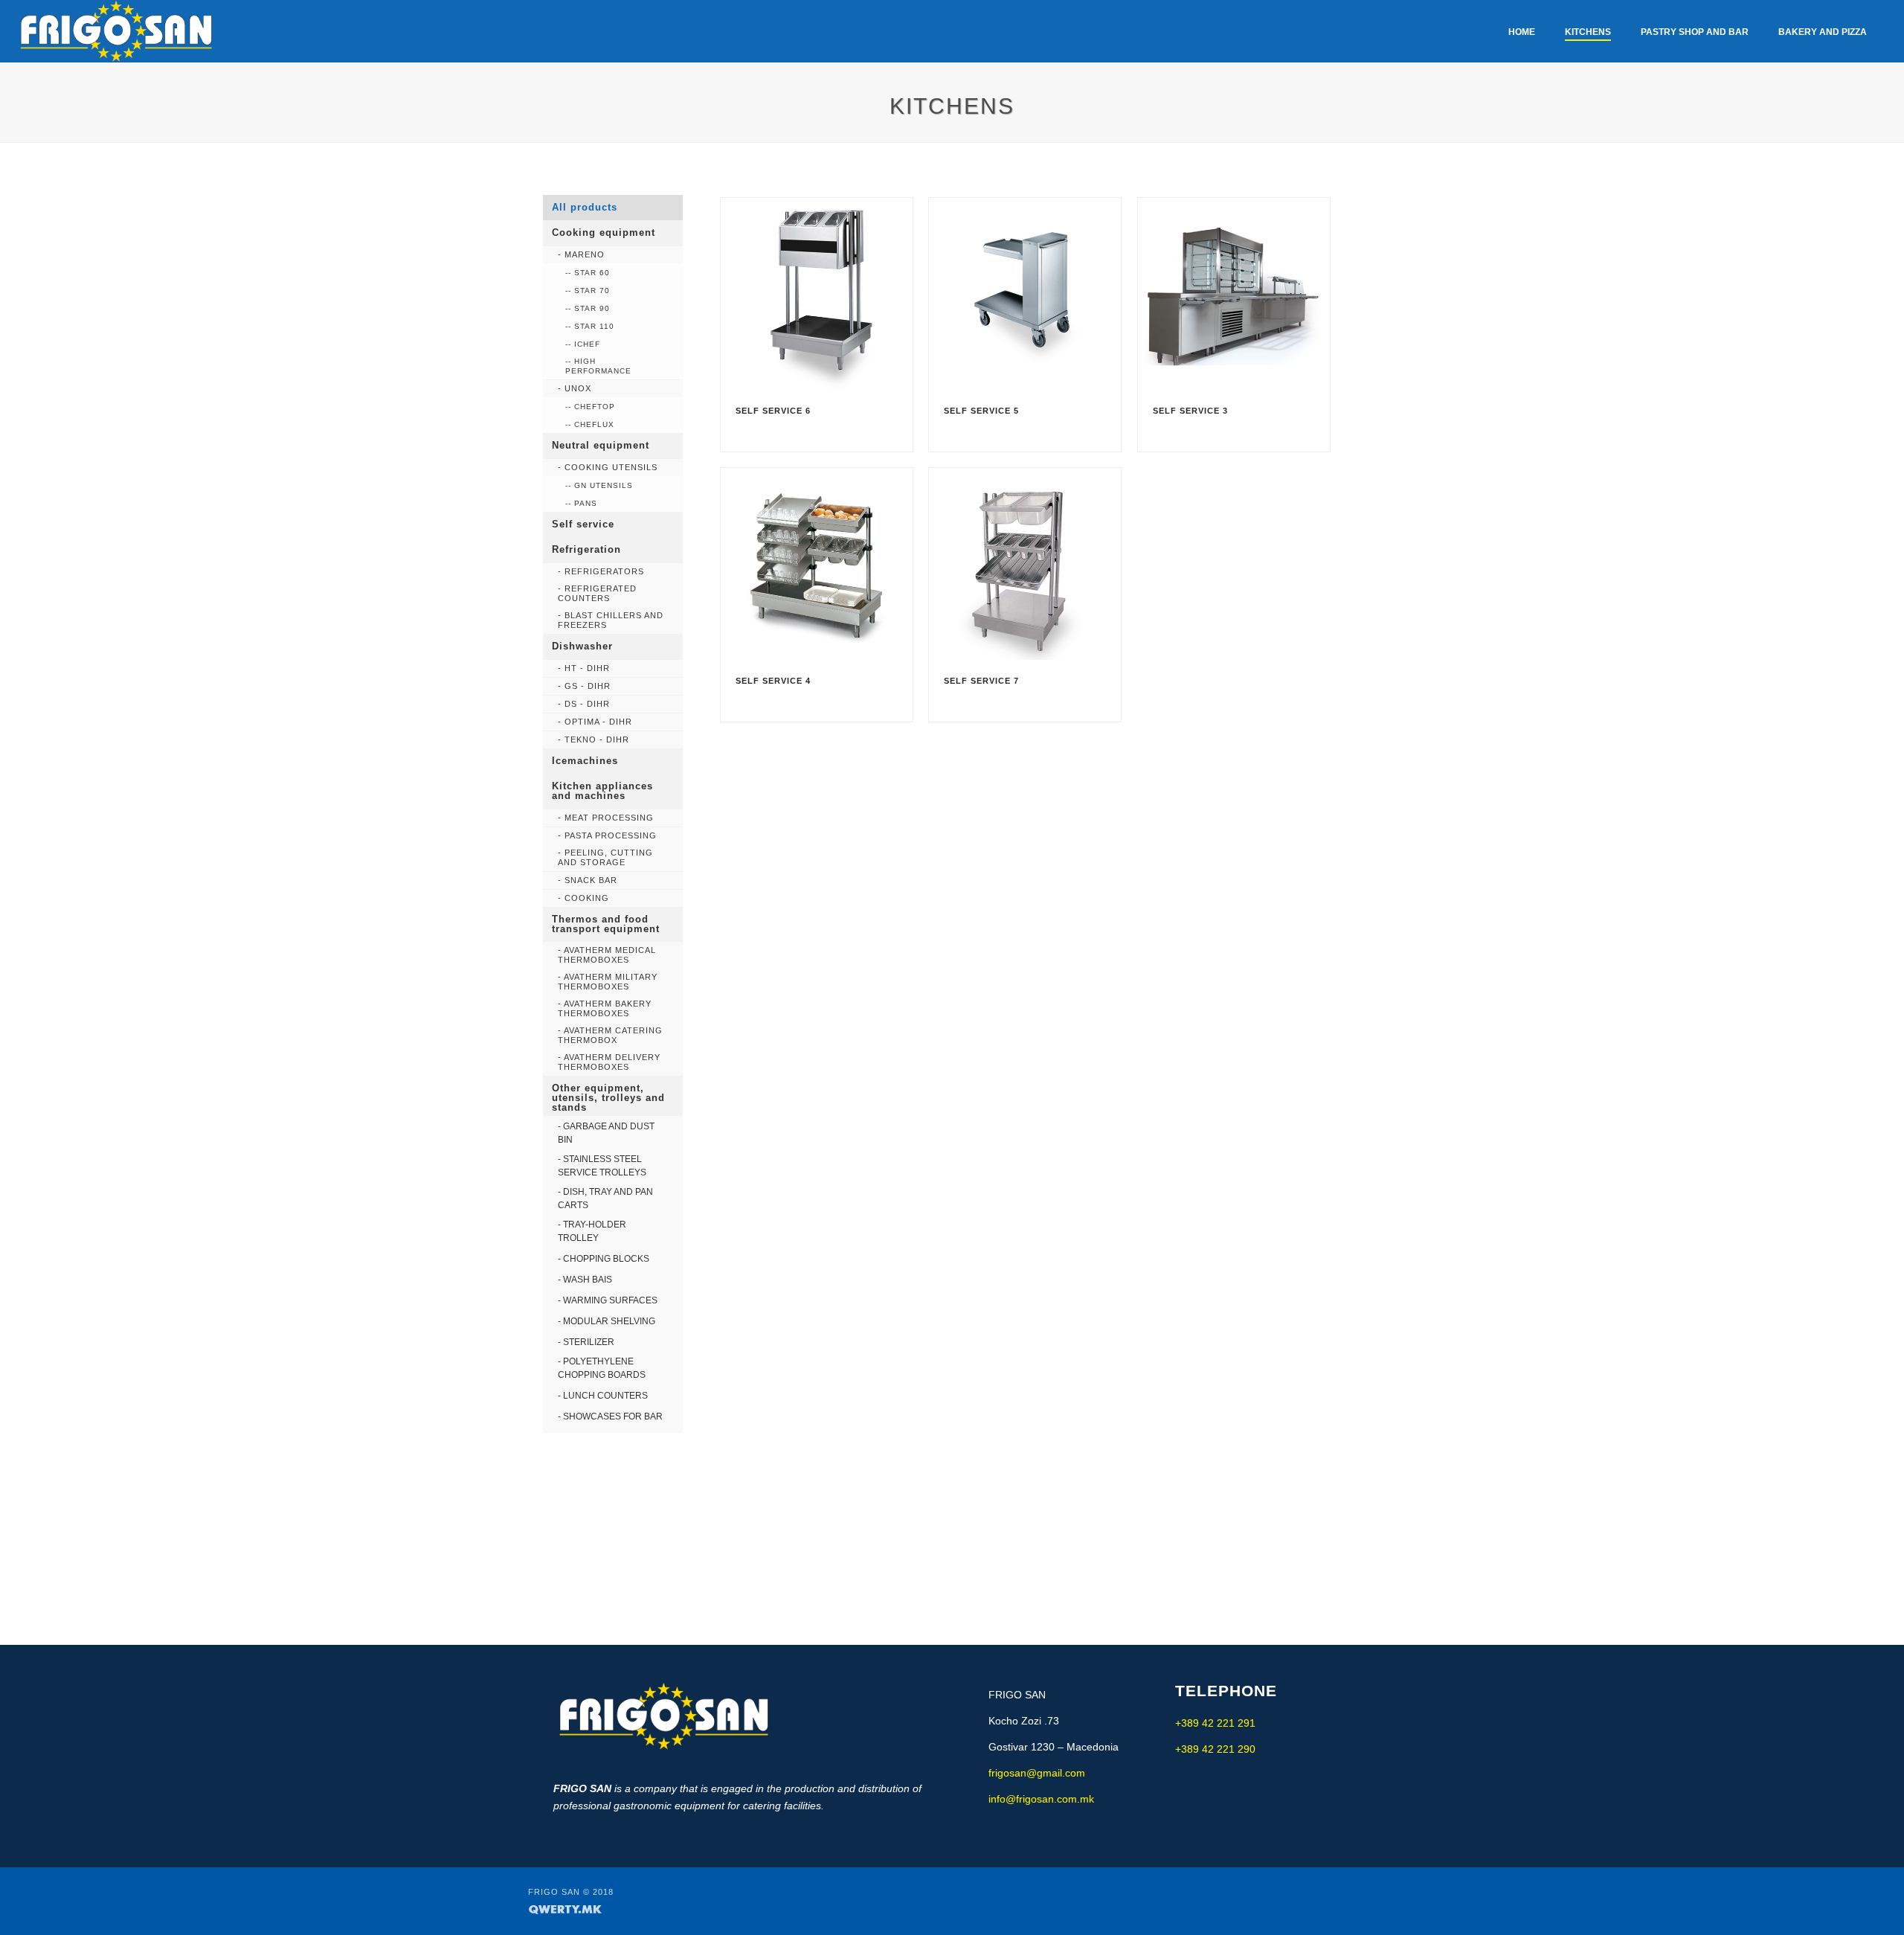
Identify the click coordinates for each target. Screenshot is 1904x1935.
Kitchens (1588, 32)
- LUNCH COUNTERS (603, 1396)
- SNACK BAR (588, 880)
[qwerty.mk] (565, 1908)
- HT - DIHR (584, 668)
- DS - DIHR (584, 704)
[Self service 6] (822, 294)
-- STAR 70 (588, 291)
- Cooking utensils (608, 467)
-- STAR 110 (590, 326)
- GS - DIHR (584, 686)
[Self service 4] (822, 564)
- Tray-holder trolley (592, 1231)
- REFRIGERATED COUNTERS (597, 593)
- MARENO (581, 254)
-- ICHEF (583, 344)
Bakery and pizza (1823, 32)
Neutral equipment (601, 445)
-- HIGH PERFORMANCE (598, 366)
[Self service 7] (1030, 564)
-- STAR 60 (588, 273)
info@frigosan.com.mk (1041, 1799)
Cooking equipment (604, 232)
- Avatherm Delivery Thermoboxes (609, 1062)
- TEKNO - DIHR (594, 739)
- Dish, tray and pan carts (605, 1198)
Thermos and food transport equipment (606, 924)
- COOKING (583, 898)
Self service (583, 524)
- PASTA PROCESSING (607, 835)
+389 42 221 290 (1215, 1749)
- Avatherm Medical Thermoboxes (607, 955)
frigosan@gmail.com (1037, 1773)
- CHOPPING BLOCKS (604, 1259)
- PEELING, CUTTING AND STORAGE (605, 857)
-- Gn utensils (599, 485)
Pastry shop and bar (1695, 32)
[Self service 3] (1239, 294)
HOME (1522, 32)
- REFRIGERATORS (601, 571)
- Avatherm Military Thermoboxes (608, 982)
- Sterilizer (586, 1342)
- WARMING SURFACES (608, 1300)
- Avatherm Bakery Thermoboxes (605, 1008)
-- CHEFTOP (590, 407)
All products (585, 207)
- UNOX (575, 388)
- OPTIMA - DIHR (595, 722)
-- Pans (581, 503)
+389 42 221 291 (1215, 1723)
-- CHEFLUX (590, 424)
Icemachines (585, 761)
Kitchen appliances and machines (602, 791)
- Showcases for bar (610, 1416)
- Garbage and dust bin (606, 1133)
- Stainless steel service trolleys (602, 1166)
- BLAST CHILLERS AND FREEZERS (611, 620)
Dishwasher (582, 646)
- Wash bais (585, 1280)
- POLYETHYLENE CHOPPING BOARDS (602, 1368)
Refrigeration (586, 549)
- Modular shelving (607, 1321)
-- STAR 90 (588, 308)
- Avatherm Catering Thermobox (610, 1035)
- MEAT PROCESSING (606, 818)
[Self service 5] (1030, 294)
